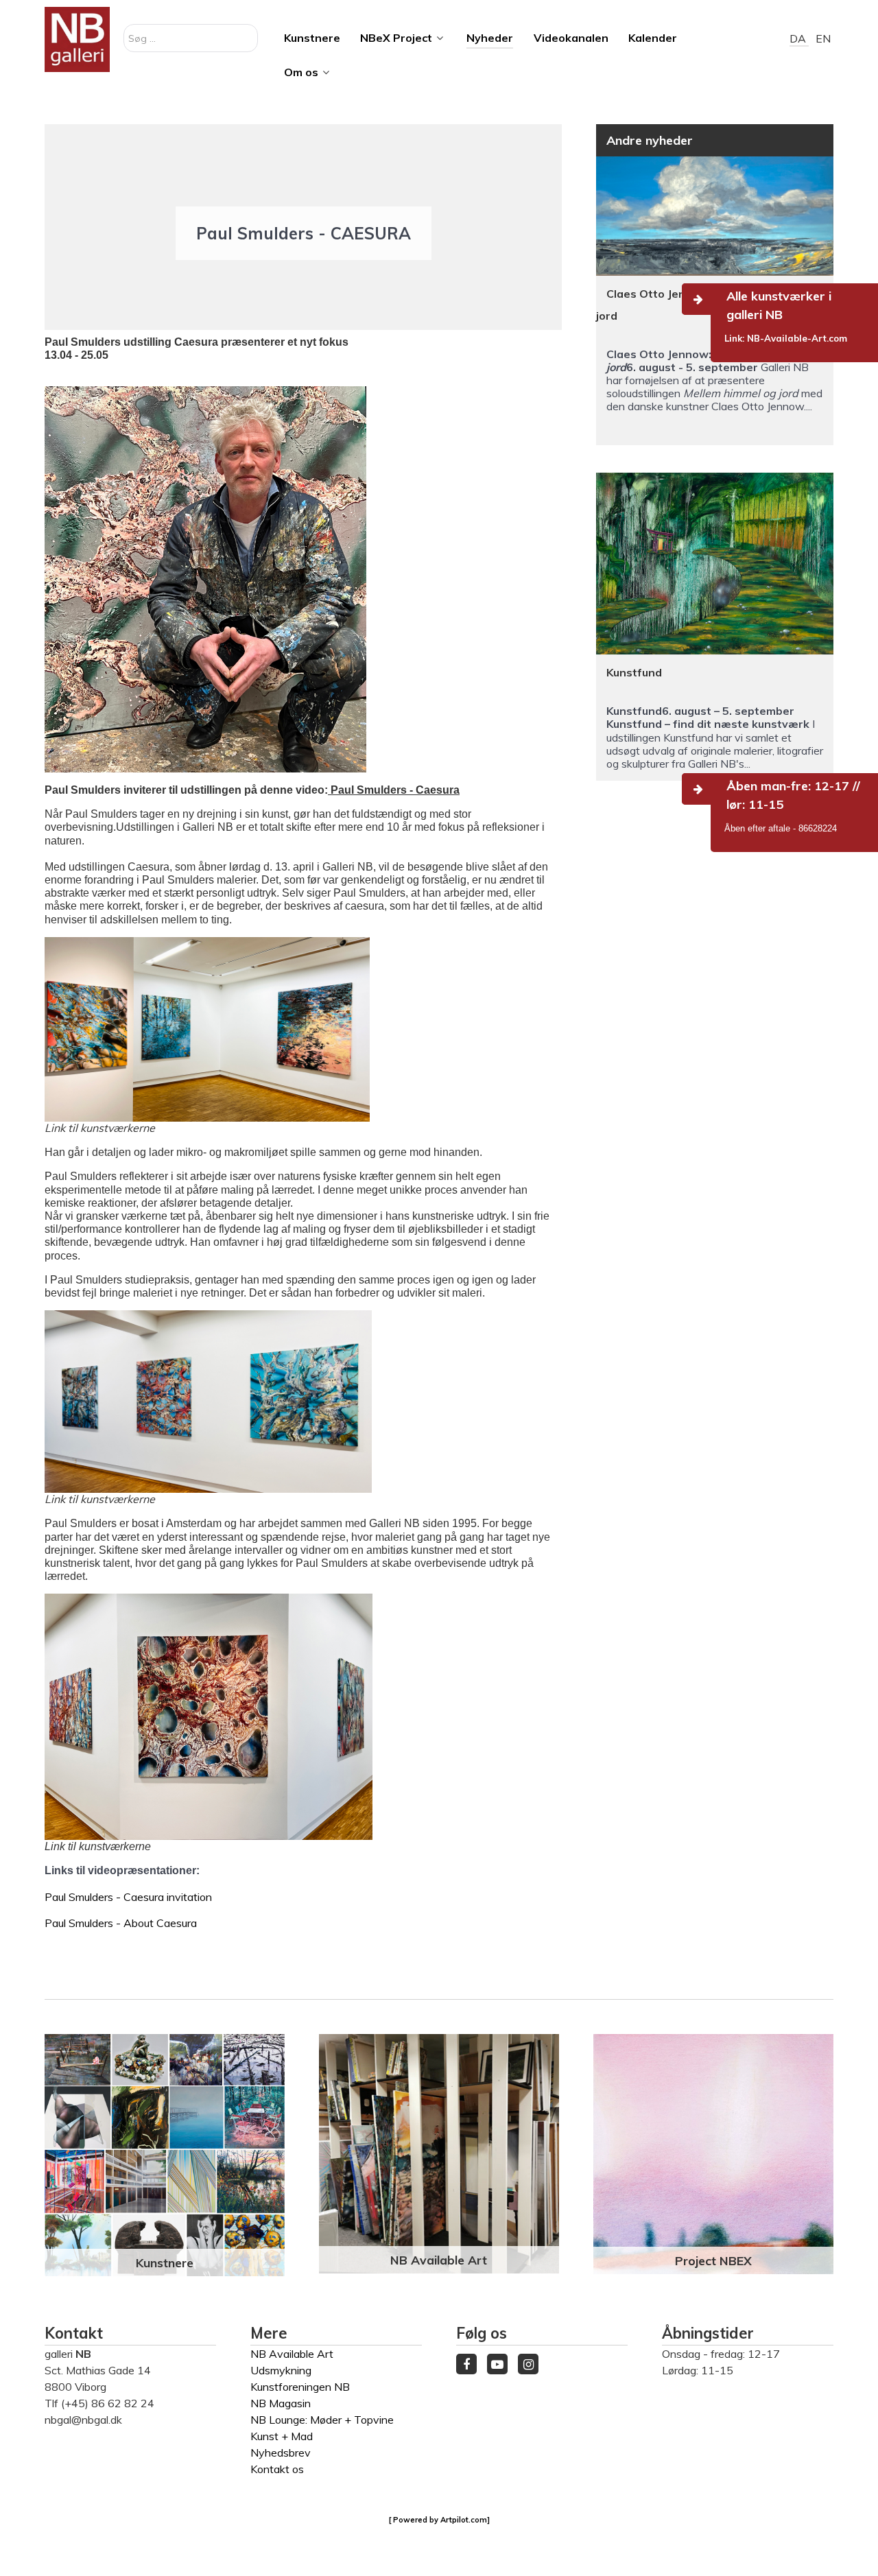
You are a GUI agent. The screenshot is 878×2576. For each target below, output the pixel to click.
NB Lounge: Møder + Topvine (322, 2420)
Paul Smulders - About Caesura (121, 1923)
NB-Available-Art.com (797, 338)
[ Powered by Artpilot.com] (439, 2520)
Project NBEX (713, 2260)
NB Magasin (281, 2403)
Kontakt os (277, 2469)
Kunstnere (165, 2262)
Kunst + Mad (282, 2436)
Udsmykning (281, 2370)
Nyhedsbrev (281, 2453)
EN (823, 38)
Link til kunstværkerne (100, 1128)
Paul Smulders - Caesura (394, 790)
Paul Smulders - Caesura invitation (128, 1897)
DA (799, 38)
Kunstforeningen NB (300, 2387)
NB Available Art (439, 2260)
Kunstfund (634, 672)
